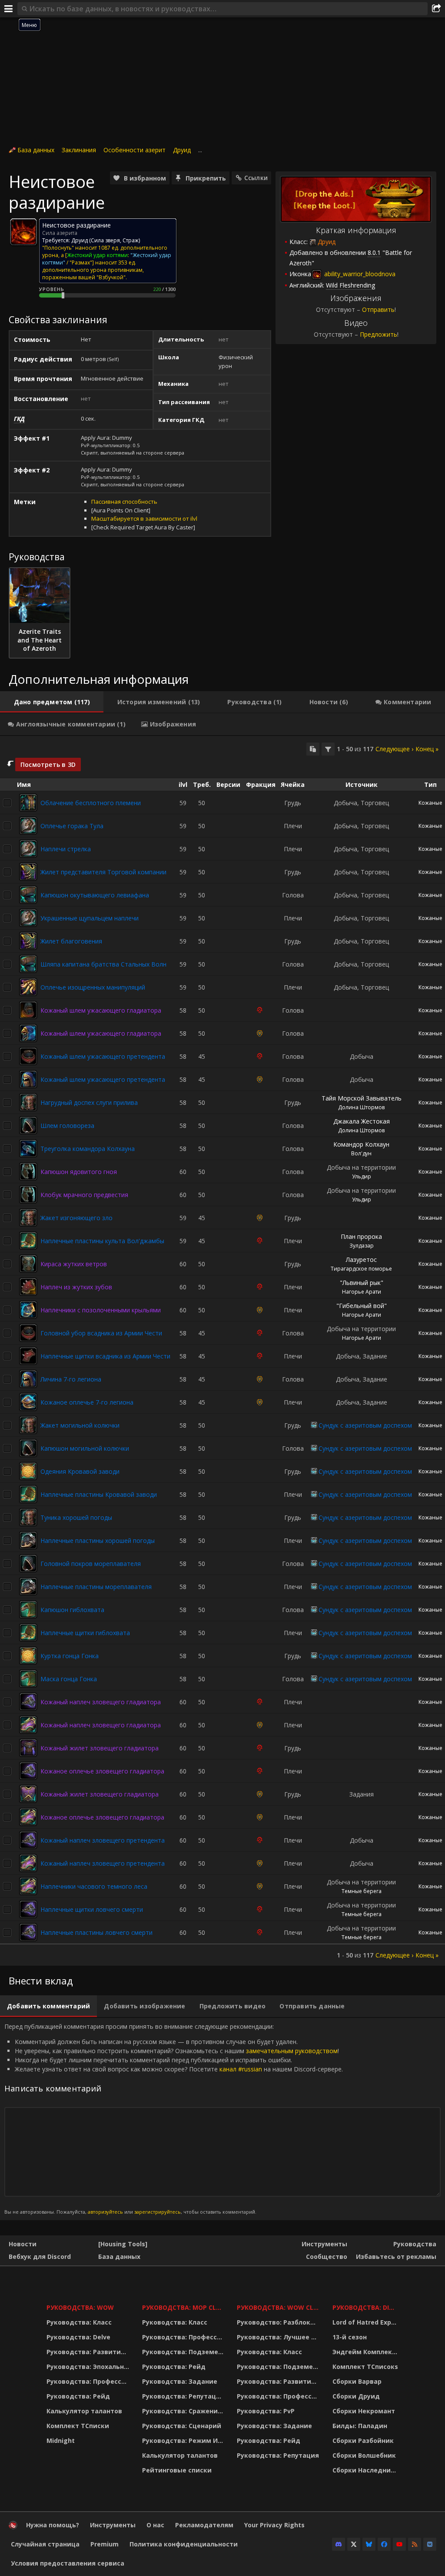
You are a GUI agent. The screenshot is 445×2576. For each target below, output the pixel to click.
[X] (354, 2544)
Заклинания (79, 150)
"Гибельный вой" (362, 1306)
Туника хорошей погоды (76, 1517)
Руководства (415, 2244)
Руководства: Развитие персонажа (89, 2352)
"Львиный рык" (362, 1283)
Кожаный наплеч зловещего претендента (103, 1840)
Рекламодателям (204, 2525)
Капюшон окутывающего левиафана (95, 895)
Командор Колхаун (361, 1144)
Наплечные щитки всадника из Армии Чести (105, 1356)
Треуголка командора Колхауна (88, 1149)
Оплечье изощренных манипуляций (93, 987)
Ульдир (362, 1176)
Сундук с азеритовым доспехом (365, 1425)
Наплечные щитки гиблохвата (85, 1633)
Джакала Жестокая (362, 1121)
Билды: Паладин (360, 2426)
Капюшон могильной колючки (85, 1448)
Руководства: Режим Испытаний (184, 2441)
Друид (182, 150)
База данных (36, 150)
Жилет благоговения (71, 941)
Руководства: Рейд (78, 2396)
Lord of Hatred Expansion (367, 2322)
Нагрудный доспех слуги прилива (89, 1102)
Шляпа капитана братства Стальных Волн (103, 964)
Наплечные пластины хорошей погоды (98, 1541)
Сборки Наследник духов (367, 2470)
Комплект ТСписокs (365, 2367)
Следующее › (394, 749)
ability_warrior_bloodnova (359, 274)
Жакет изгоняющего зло (76, 1218)
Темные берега (362, 1891)
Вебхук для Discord (40, 2257)
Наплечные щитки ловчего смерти (92, 1909)
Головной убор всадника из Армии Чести (101, 1333)
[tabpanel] (222, 1351)
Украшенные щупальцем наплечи (90, 918)
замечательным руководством (292, 2051)
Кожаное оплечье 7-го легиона (87, 1402)
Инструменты (324, 2244)
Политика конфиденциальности (184, 2544)
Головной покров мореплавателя (91, 1564)
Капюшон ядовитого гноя (79, 1172)
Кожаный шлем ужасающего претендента (103, 1056)
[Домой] (13, 2527)
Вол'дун (361, 1153)
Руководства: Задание (180, 2381)
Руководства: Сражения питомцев (184, 2411)
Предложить (379, 334)
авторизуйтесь (105, 2212)
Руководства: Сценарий (182, 2426)
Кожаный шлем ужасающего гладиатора (101, 1010)
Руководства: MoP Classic (184, 2307)
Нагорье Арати (362, 1292)
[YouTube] (399, 2544)
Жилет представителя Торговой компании (103, 872)
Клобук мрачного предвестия (84, 1195)
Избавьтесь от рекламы (396, 2257)
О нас (155, 2525)
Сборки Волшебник (364, 2455)
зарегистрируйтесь (158, 2212)
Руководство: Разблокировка (279, 2322)
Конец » (427, 749)
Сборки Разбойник (363, 2441)
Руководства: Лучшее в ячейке (279, 2337)
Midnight (61, 2441)
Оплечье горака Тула (72, 826)
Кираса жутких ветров (74, 1264)
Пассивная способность (124, 502)
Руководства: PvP (266, 2411)
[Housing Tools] (123, 2244)
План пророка (361, 1236)
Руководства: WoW (80, 2307)
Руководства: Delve (78, 2337)
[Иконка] (23, 232)
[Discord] (339, 2544)
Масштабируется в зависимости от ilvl (144, 519)
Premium (105, 2544)
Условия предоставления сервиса (68, 2563)
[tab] (52, 702)
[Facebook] (384, 2544)
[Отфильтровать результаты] (328, 749)
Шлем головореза (67, 1126)
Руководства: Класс (79, 2322)
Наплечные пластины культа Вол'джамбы (102, 1241)
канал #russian (241, 2069)
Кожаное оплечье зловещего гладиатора (102, 1771)
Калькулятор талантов (84, 2411)
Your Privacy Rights (274, 2525)
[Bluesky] (369, 2544)
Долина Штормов (361, 1107)
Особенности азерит (134, 150)
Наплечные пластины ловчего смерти (96, 1932)
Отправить (378, 309)
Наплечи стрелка (66, 849)
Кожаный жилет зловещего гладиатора (100, 1748)
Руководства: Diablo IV (367, 2307)
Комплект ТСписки (78, 2426)
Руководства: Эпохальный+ (89, 2367)
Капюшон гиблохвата (72, 1610)
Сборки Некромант (364, 2411)
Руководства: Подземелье (184, 2352)
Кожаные (430, 803)
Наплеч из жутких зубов (76, 1287)
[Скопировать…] (313, 749)
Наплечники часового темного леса (94, 1886)
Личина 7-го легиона (71, 1379)
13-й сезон (350, 2337)
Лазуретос (361, 1260)
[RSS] (415, 2544)
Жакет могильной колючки (80, 1425)
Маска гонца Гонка (69, 1679)
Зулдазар (362, 1246)
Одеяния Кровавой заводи (80, 1471)
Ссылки (256, 178)
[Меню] (9, 9)
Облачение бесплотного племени (91, 803)
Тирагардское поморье (361, 1269)
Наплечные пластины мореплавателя (96, 1587)
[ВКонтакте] (430, 2544)
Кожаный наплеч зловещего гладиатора (101, 1702)
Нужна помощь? (53, 2525)
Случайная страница (45, 2544)
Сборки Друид (356, 2396)
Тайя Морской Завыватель (362, 1098)
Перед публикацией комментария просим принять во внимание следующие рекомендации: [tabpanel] (174, 2119)
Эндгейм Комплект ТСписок (367, 2352)
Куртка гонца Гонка (70, 1656)
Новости (23, 2244)
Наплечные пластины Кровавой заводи (99, 1494)
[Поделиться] (436, 9)
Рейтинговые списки (177, 2470)
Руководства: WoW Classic (279, 2307)
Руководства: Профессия (88, 2381)
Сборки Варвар (357, 2381)
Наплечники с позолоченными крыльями (101, 1310)
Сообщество (327, 2257)
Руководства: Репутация (183, 2396)
